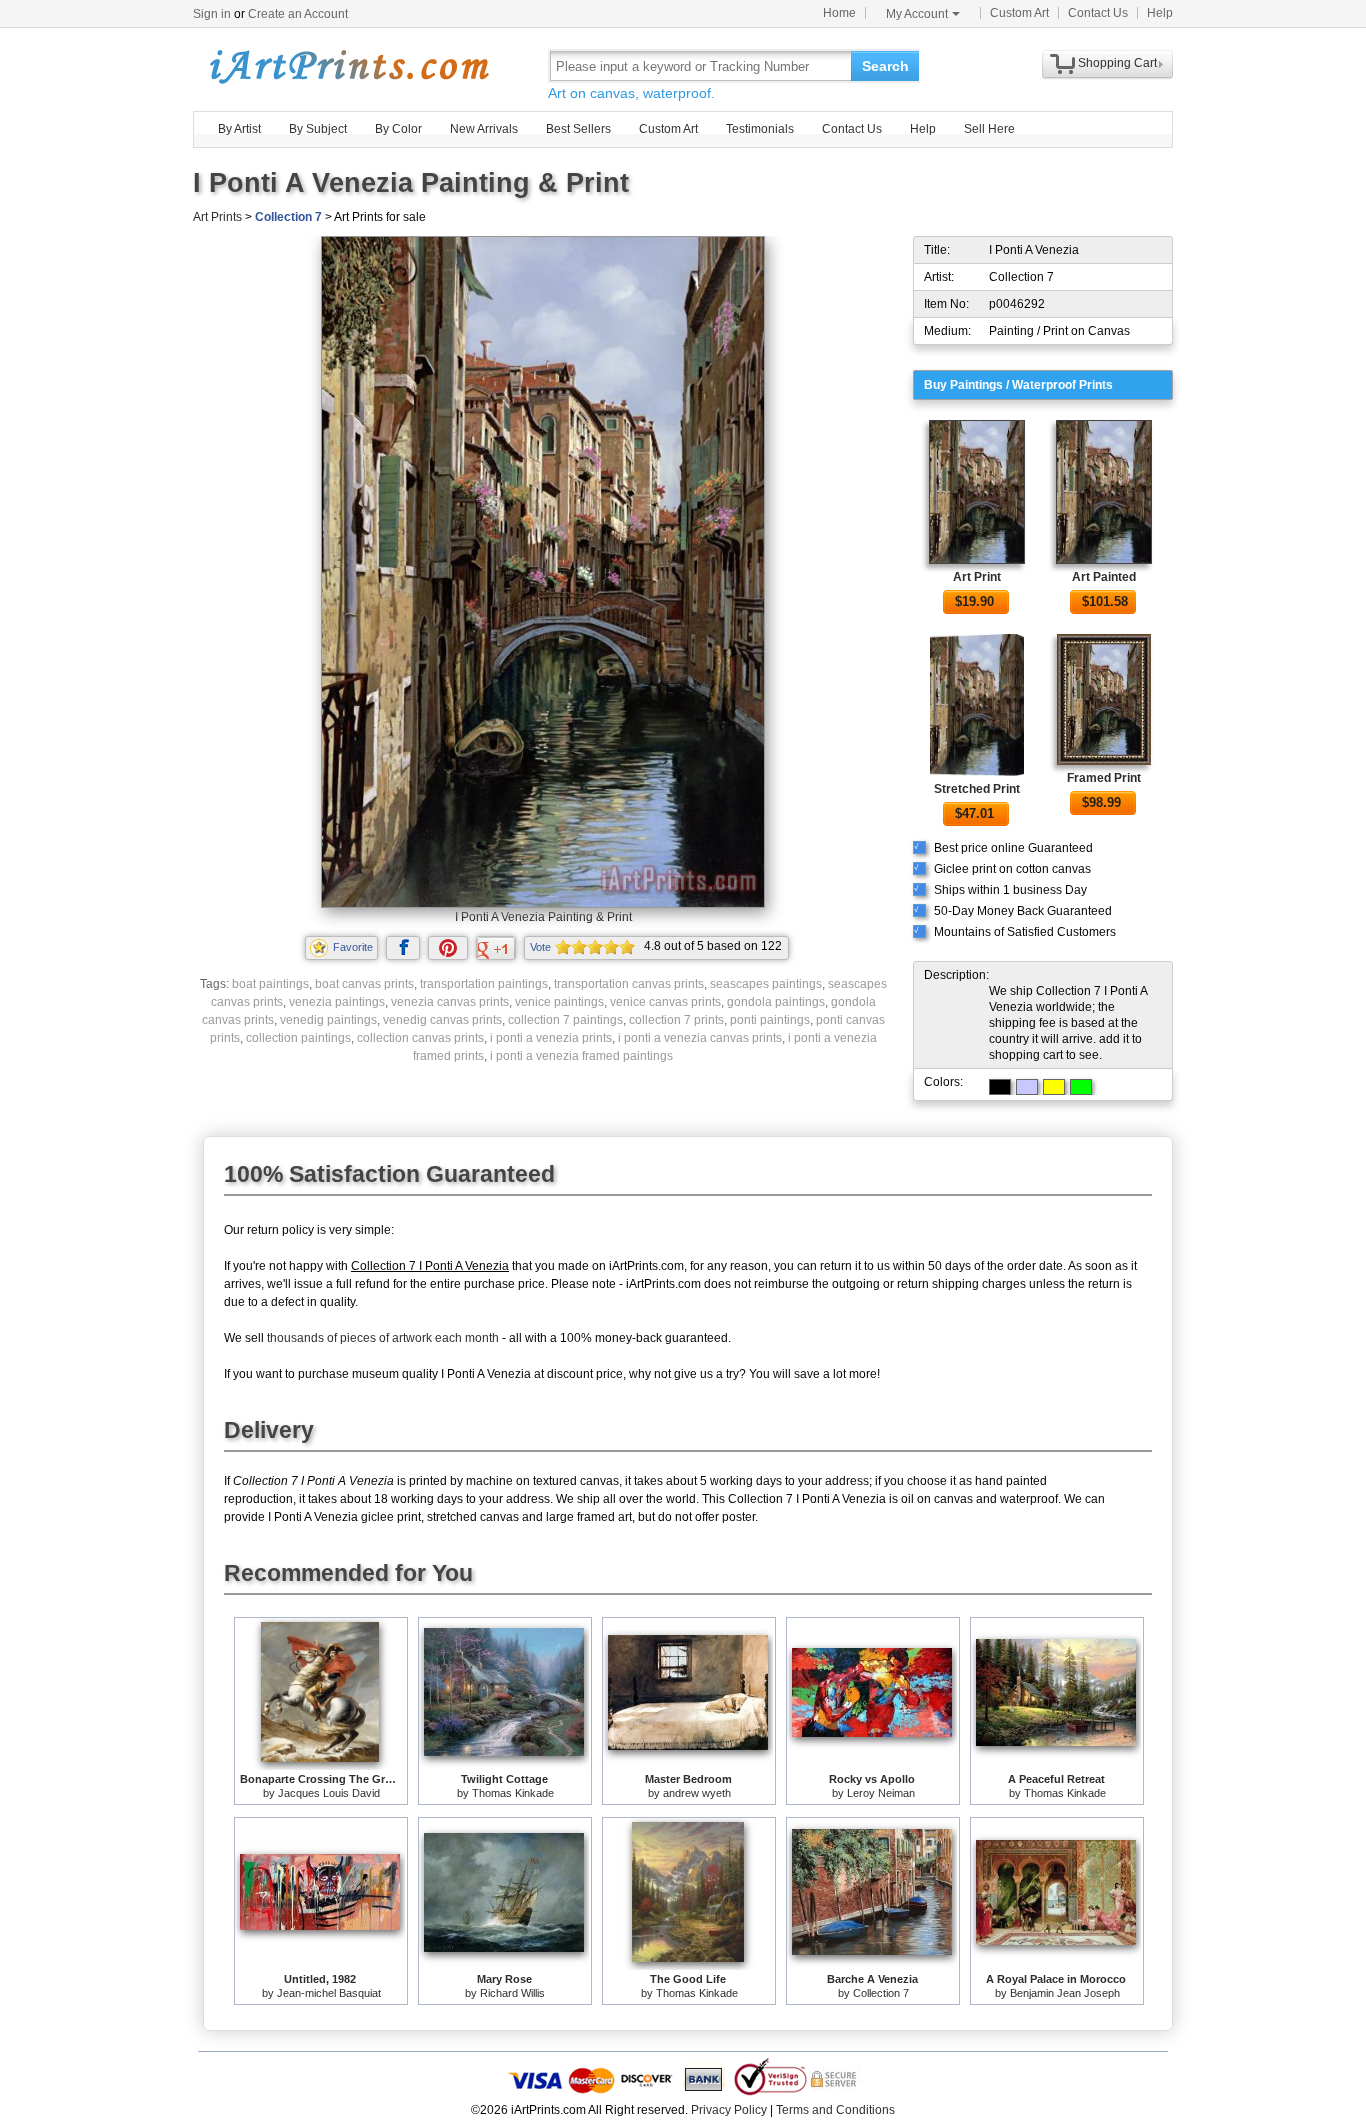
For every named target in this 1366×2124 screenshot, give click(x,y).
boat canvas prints (364, 984)
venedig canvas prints (442, 1020)
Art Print (977, 577)
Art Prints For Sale (348, 65)
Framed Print (1104, 778)
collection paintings (298, 1038)
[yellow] (1054, 1087)
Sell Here (989, 129)
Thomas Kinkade (513, 1793)
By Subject (318, 129)
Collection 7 (288, 217)
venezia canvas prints (450, 1002)
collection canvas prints (420, 1038)
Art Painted (1104, 577)
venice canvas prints (665, 1002)
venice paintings (559, 1002)
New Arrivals (484, 129)
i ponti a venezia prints (551, 1038)
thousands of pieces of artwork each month (383, 1338)
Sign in (212, 14)
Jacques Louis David (329, 1793)
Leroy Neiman (881, 1793)
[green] (1081, 1087)
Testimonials (760, 129)
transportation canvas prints (629, 984)
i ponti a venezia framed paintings (581, 1056)
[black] (1000, 1087)
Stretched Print (977, 789)
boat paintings (270, 984)
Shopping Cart (1117, 63)
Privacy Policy (729, 2110)
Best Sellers (578, 129)
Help (1160, 13)
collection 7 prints (676, 1020)
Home (839, 13)
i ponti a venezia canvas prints (700, 1038)
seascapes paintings (766, 984)
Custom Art (1019, 13)
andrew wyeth (697, 1793)
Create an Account (298, 14)
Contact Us (1098, 13)
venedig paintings (328, 1020)
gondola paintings (776, 1002)
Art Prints (217, 217)
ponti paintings (770, 1020)
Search (885, 66)
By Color (398, 129)
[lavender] (1027, 1087)
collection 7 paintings (565, 1020)
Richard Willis (512, 1993)
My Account (917, 14)
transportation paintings (484, 984)
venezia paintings (337, 1002)
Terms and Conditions (835, 2110)
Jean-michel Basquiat (329, 1993)
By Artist (239, 129)
